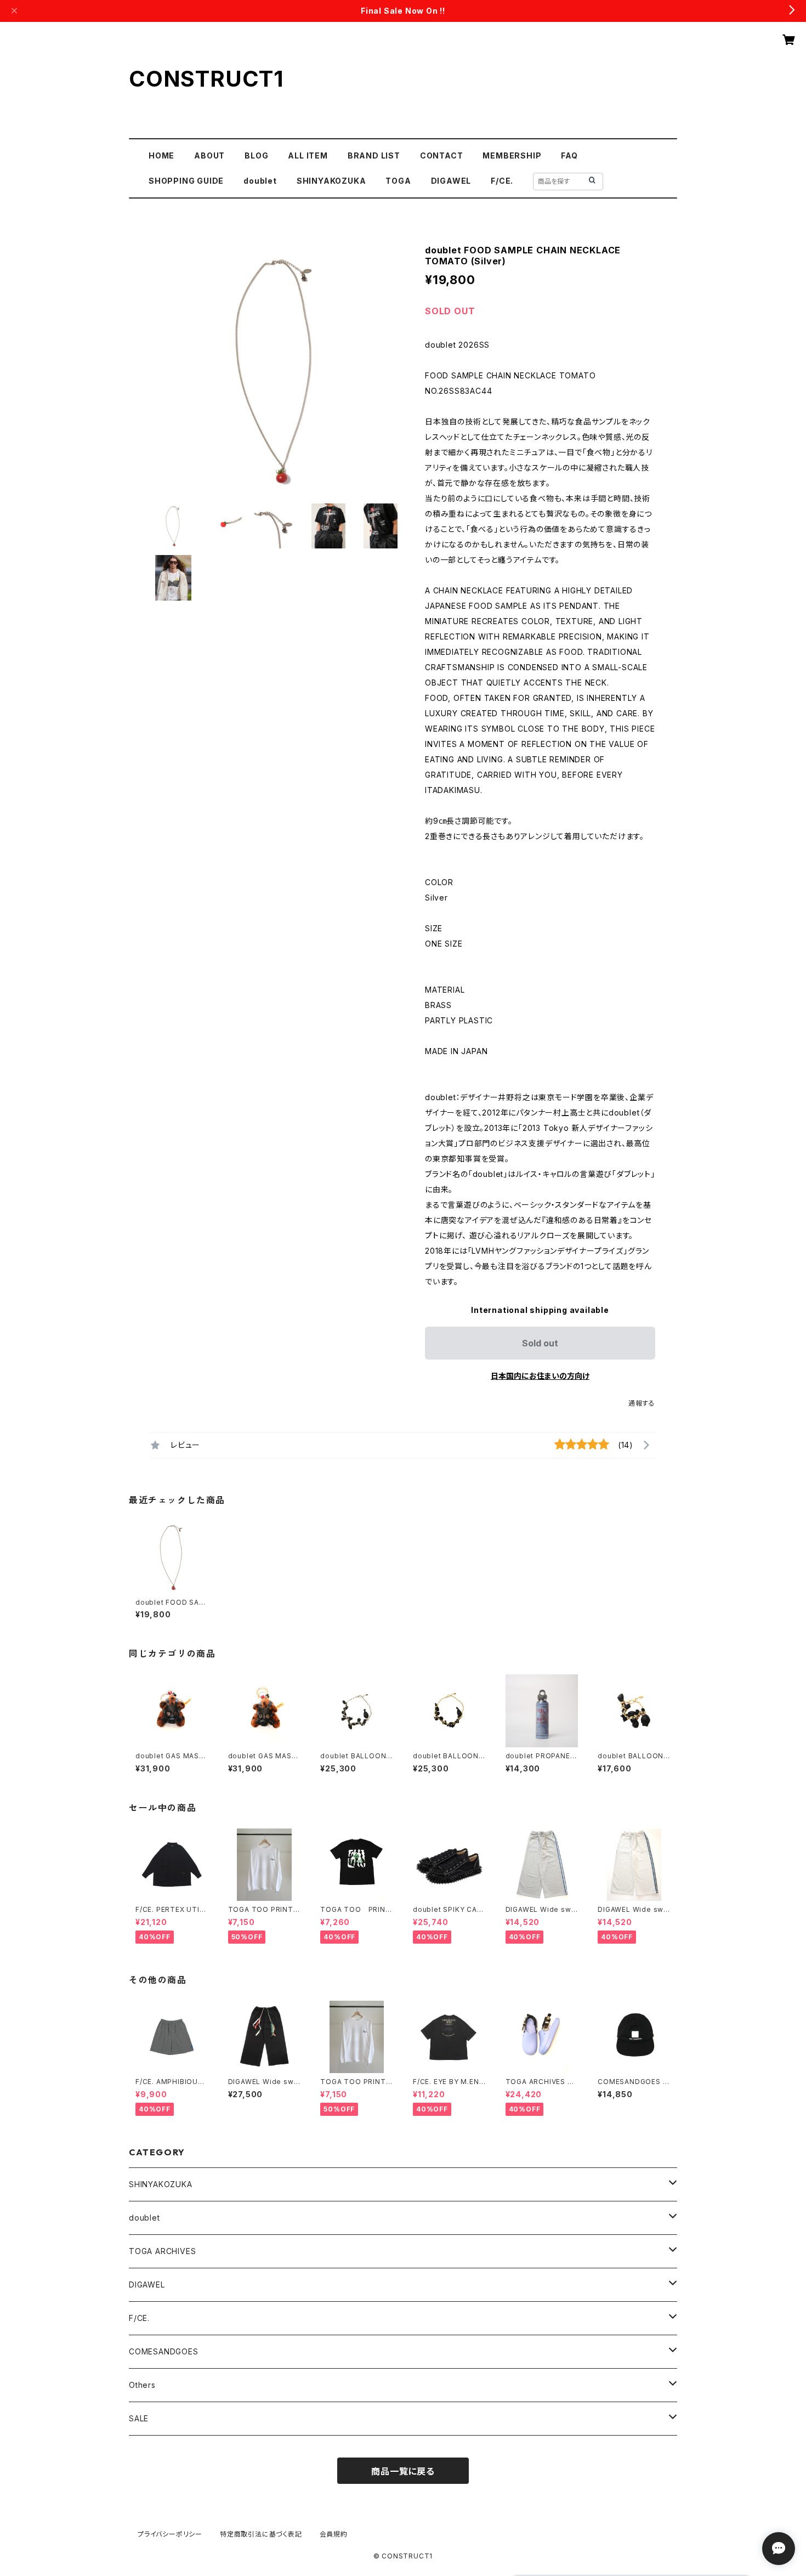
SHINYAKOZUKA (331, 181)
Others (142, 2385)
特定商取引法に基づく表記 (261, 2534)
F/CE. (502, 181)
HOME (161, 155)
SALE (139, 2418)
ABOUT (209, 155)
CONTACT (442, 155)
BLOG (256, 155)
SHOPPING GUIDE (186, 181)
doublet (260, 181)
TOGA (398, 181)
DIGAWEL (451, 181)
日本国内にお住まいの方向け (540, 1376)
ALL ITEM (308, 155)
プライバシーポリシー (170, 2534)
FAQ (569, 155)
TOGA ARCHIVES (162, 2251)
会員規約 (334, 2534)
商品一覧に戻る (403, 2471)
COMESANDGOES (164, 2351)
